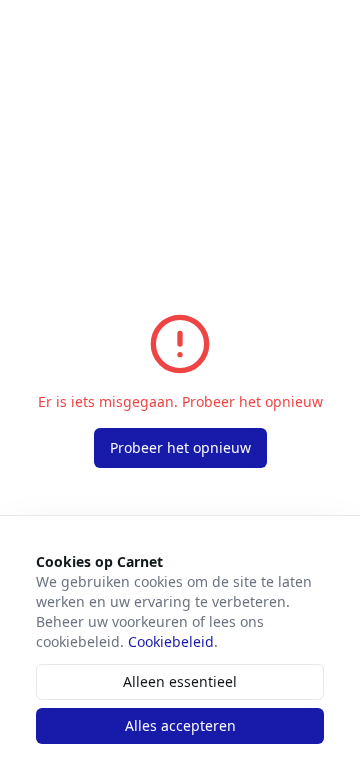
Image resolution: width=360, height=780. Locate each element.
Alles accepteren (180, 725)
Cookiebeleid (171, 641)
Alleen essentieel (180, 681)
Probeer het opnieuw (180, 447)
